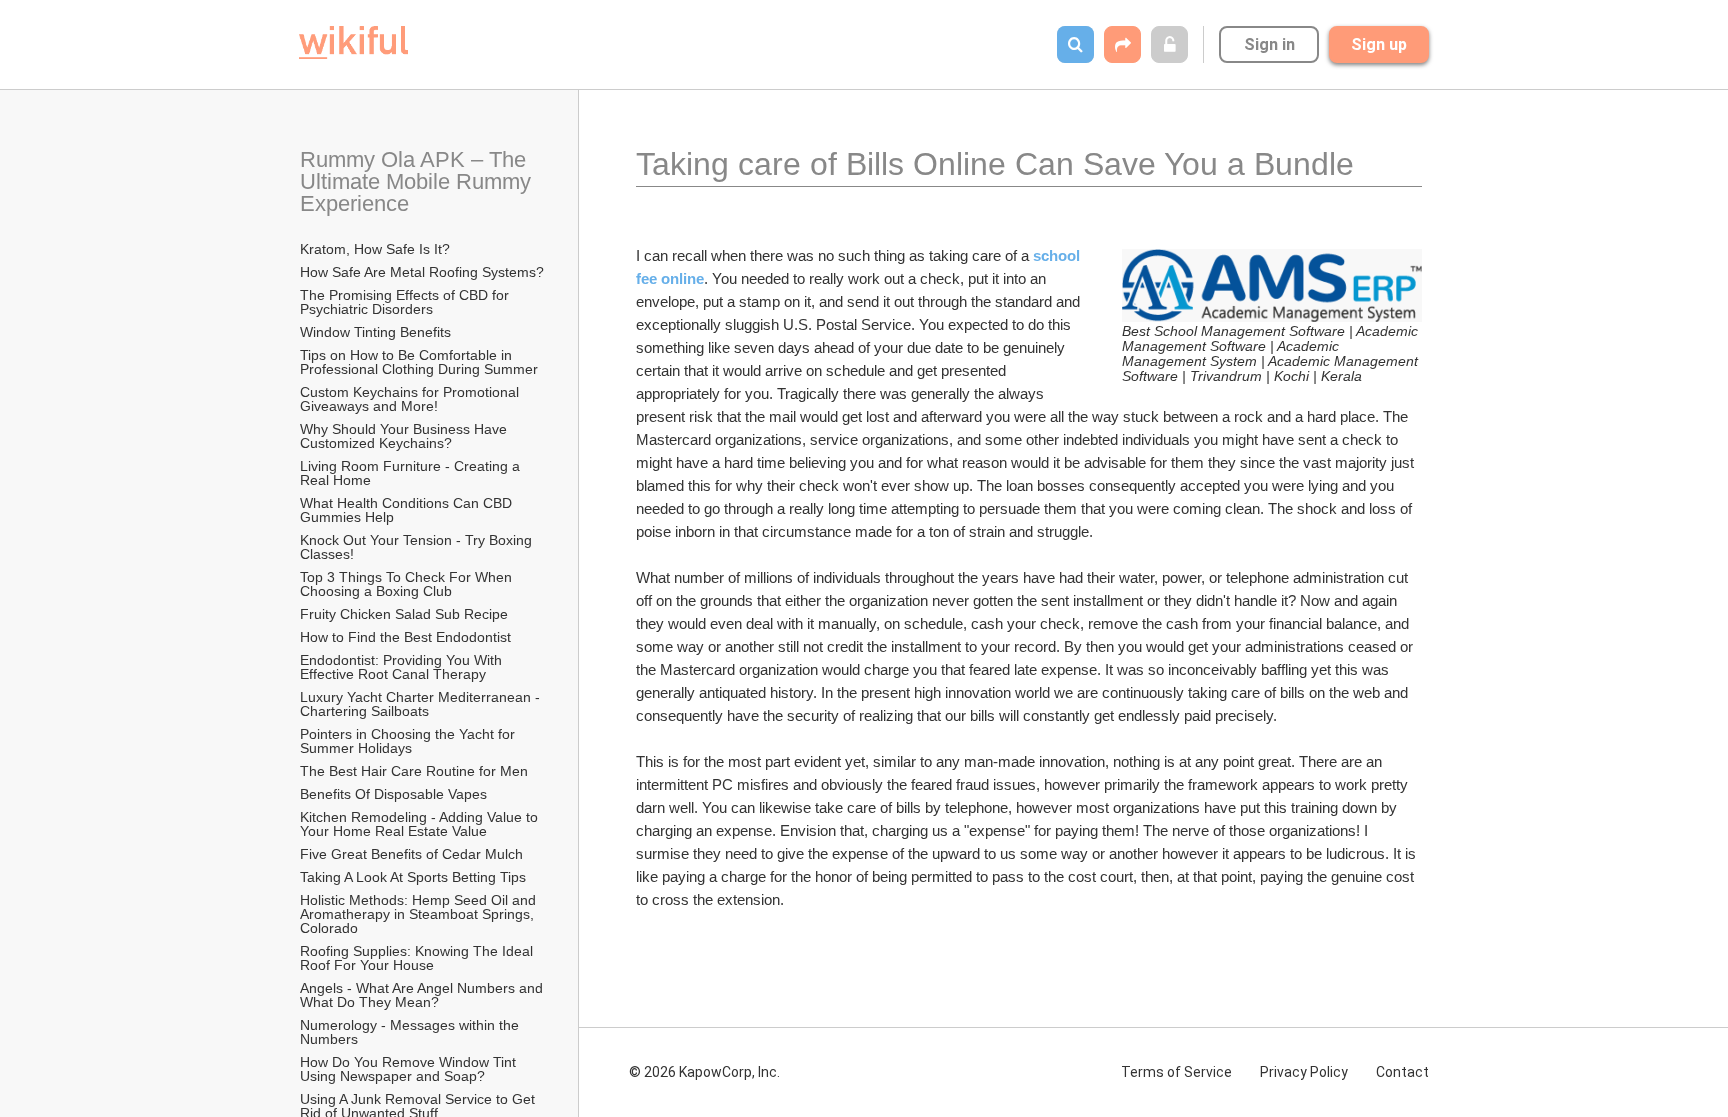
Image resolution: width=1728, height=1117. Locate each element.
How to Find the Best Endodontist (405, 637)
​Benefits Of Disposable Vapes (393, 794)
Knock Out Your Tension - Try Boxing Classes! (418, 547)
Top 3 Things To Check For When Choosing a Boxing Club (408, 584)
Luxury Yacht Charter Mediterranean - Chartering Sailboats (422, 704)
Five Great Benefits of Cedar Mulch (411, 854)
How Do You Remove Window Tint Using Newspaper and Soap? (410, 1069)
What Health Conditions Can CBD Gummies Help (408, 510)
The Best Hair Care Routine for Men (414, 771)
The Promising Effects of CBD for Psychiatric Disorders (406, 302)
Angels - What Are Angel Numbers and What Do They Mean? (423, 995)
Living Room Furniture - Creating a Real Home (412, 473)
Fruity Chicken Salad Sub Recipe (404, 614)
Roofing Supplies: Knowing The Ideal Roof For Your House (418, 958)
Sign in (1269, 44)
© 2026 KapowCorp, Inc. (704, 1072)
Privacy (1304, 1072)
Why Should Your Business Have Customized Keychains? (405, 436)
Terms (1176, 1072)
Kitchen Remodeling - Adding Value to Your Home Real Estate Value (421, 824)
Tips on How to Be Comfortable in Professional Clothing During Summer (419, 362)
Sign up (1379, 44)
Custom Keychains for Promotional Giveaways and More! (411, 399)
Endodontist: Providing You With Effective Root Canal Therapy (403, 667)
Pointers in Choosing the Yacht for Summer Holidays (409, 741)
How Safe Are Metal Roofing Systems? (422, 272)
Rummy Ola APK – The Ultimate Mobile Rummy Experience (418, 181)
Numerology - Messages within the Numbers (411, 1032)
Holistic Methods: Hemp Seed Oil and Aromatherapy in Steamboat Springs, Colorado (419, 914)
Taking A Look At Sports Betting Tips (413, 877)
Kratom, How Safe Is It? (375, 249)
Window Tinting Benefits (375, 332)
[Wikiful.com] (353, 42)
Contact (1402, 1072)
